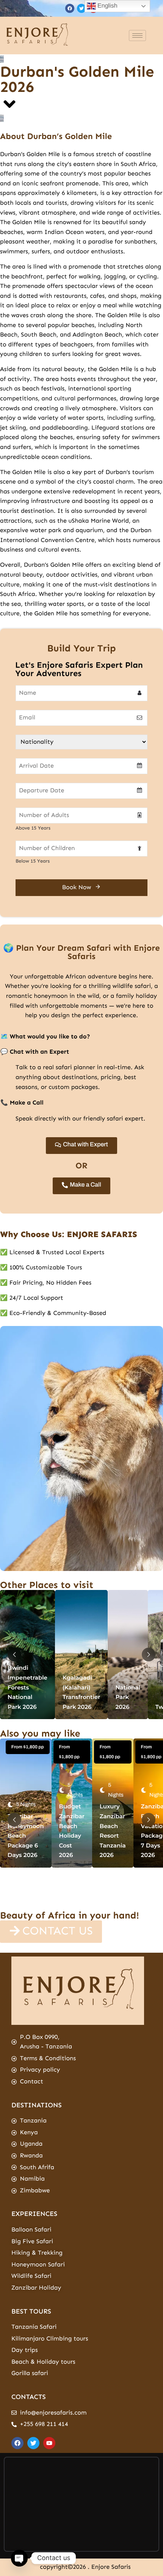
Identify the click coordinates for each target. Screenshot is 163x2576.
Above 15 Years (33, 828)
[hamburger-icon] (137, 36)
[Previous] (14, 1655)
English (107, 6)
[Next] (149, 1655)
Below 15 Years (33, 861)
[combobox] (81, 766)
